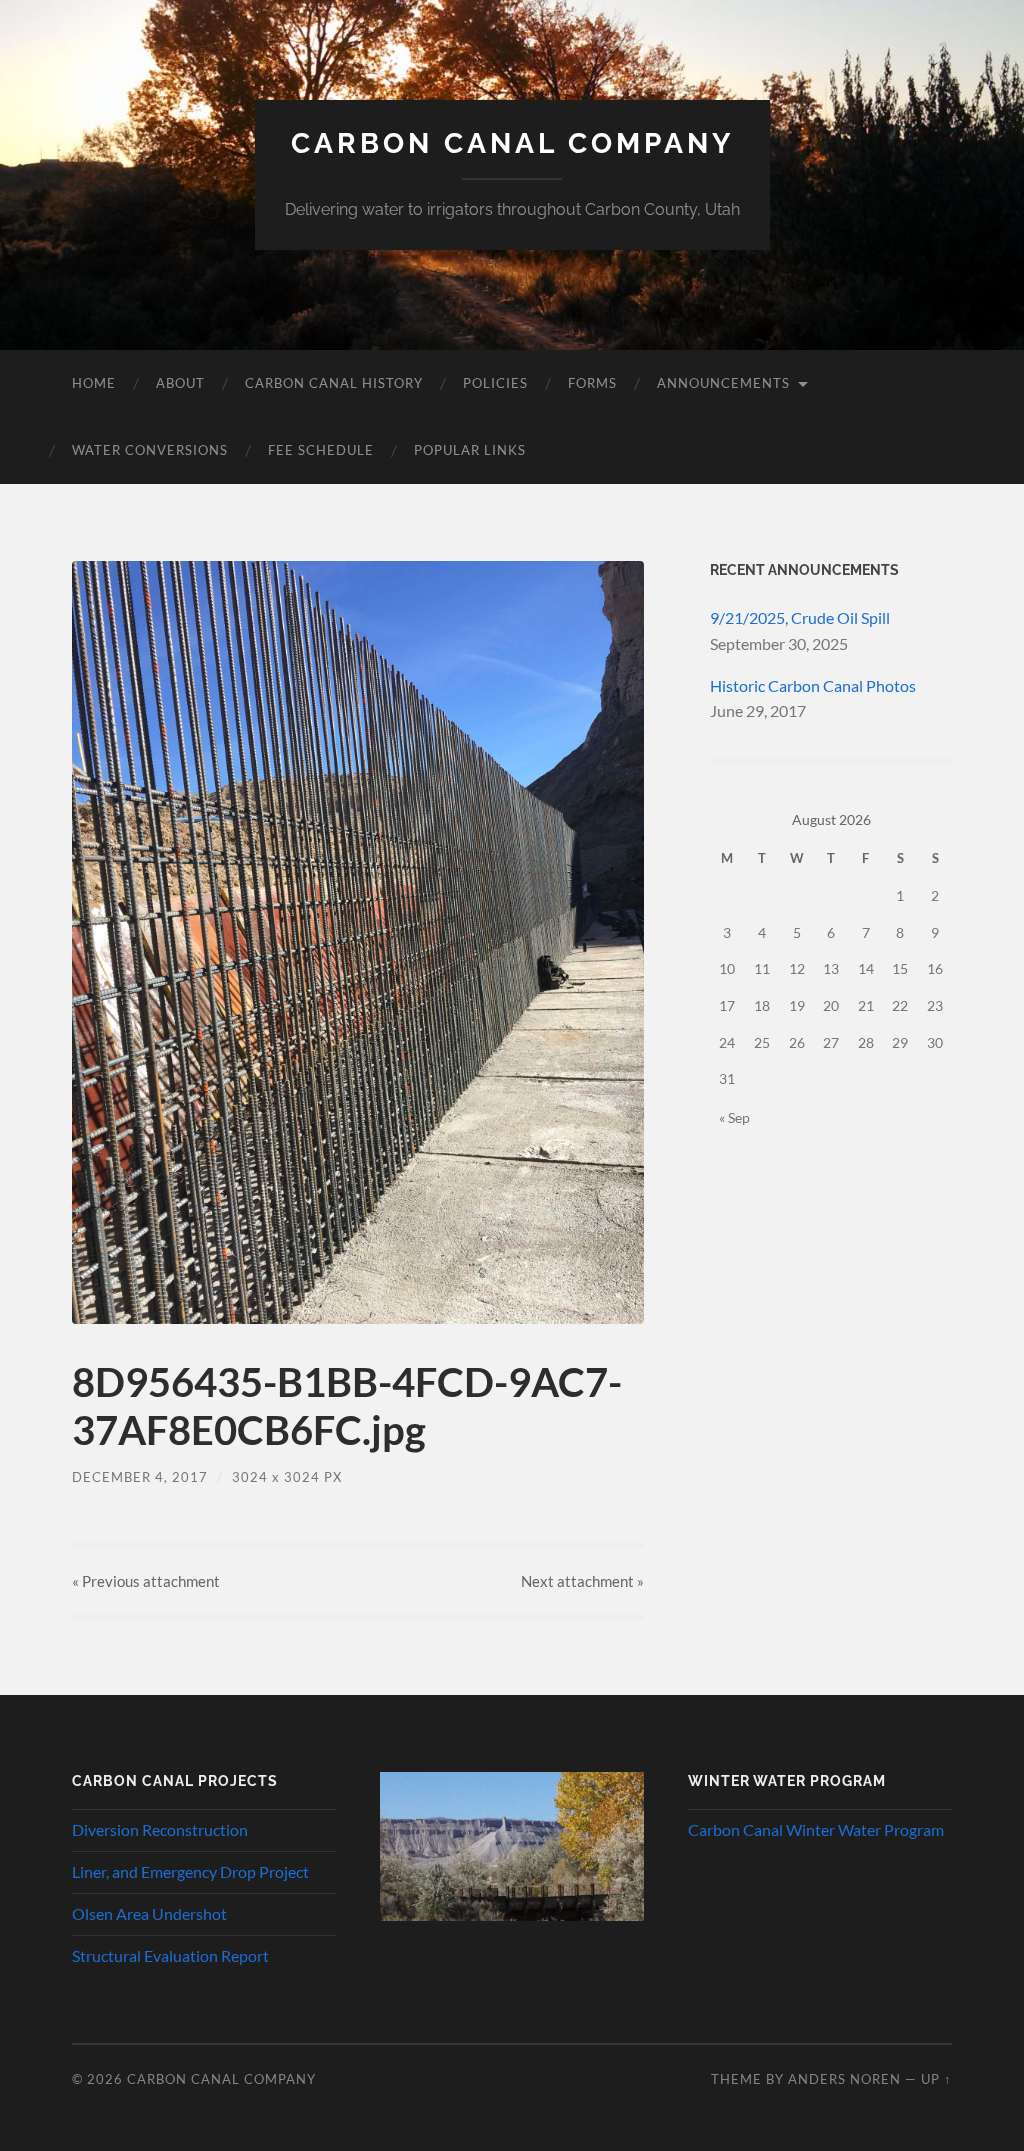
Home (94, 383)
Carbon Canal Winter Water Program (816, 1829)
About (180, 383)
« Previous (146, 1581)
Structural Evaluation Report (170, 1955)
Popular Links (470, 450)
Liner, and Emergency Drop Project (190, 1871)
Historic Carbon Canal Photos (813, 685)
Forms (592, 383)
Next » (582, 1581)
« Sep (734, 1117)
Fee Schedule (321, 450)
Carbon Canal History (334, 383)
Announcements (723, 383)
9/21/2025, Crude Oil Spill (800, 617)
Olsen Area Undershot (149, 1913)
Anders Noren (844, 2079)
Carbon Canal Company (512, 143)
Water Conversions (150, 450)
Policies (495, 383)
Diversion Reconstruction (160, 1829)
